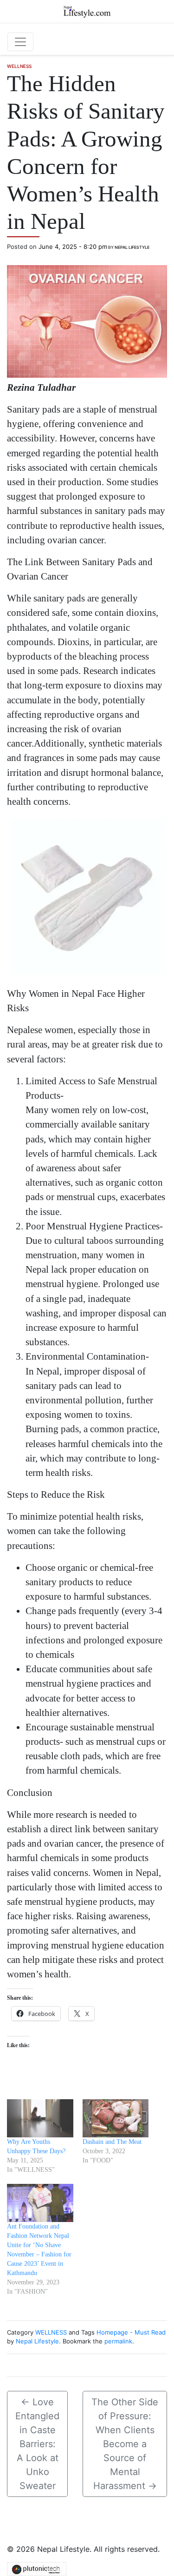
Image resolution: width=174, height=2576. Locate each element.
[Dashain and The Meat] (116, 2118)
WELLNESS (19, 66)
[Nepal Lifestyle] (87, 11)
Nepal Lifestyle (132, 247)
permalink (118, 2341)
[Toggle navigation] (20, 42)
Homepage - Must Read (131, 2332)
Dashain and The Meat (112, 2142)
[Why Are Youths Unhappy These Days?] (40, 2118)
